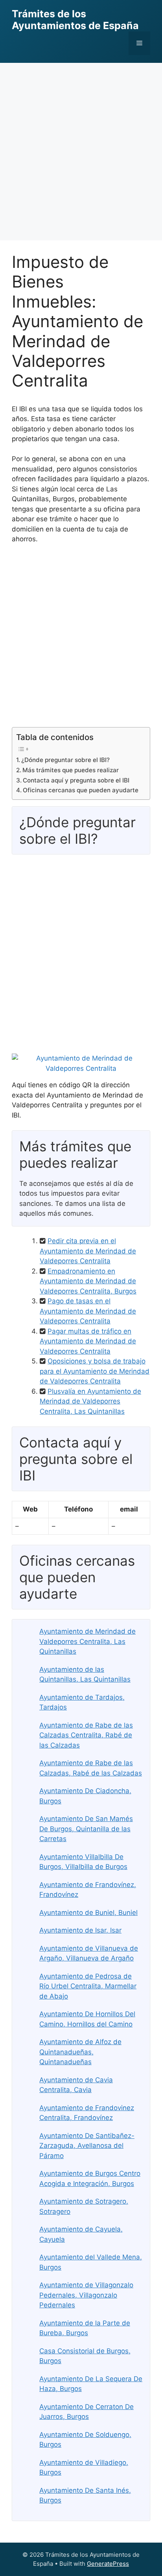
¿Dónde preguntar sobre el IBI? (65, 760)
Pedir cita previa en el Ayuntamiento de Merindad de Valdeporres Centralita (88, 1251)
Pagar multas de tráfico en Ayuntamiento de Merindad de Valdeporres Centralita (88, 1341)
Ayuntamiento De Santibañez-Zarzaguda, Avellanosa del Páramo (87, 2146)
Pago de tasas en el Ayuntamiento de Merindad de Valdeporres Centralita (88, 1311)
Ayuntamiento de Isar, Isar (80, 1930)
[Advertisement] (81, 148)
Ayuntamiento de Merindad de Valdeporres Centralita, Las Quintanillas (87, 1641)
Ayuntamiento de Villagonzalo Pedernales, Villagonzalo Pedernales (86, 2295)
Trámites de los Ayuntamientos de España (75, 20)
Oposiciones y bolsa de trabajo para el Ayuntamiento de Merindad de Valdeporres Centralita (95, 1371)
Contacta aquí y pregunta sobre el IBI (76, 780)
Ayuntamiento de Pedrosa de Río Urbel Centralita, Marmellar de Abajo (88, 1986)
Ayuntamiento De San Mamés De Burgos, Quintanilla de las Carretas (86, 1829)
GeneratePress (108, 2564)
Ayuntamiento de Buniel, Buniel (88, 1913)
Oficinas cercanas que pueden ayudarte (81, 790)
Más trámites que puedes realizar (71, 770)
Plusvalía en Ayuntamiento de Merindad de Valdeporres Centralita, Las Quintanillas (90, 1401)
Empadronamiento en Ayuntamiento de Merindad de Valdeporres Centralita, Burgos (88, 1281)
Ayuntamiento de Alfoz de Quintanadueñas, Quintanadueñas (80, 2052)
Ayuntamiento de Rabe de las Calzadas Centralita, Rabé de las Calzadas (86, 1735)
